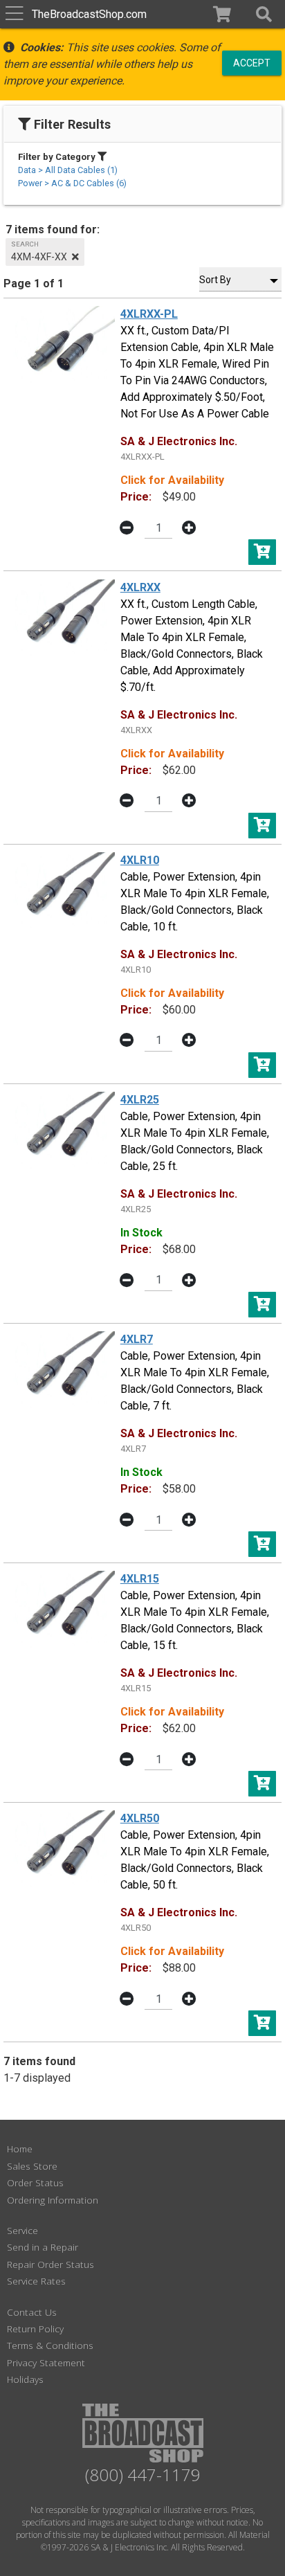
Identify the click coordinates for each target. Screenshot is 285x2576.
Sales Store (32, 2166)
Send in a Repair (43, 2247)
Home (20, 2149)
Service (22, 2230)
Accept (252, 62)
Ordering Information (53, 2200)
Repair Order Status (50, 2264)
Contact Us (32, 2312)
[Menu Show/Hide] (14, 14)
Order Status (35, 2182)
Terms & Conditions (50, 2345)
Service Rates (36, 2281)
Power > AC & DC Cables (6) (72, 183)
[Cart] (222, 14)
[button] (264, 14)
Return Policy (35, 2329)
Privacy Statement (46, 2362)
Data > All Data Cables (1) (68, 170)
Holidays (25, 2379)
